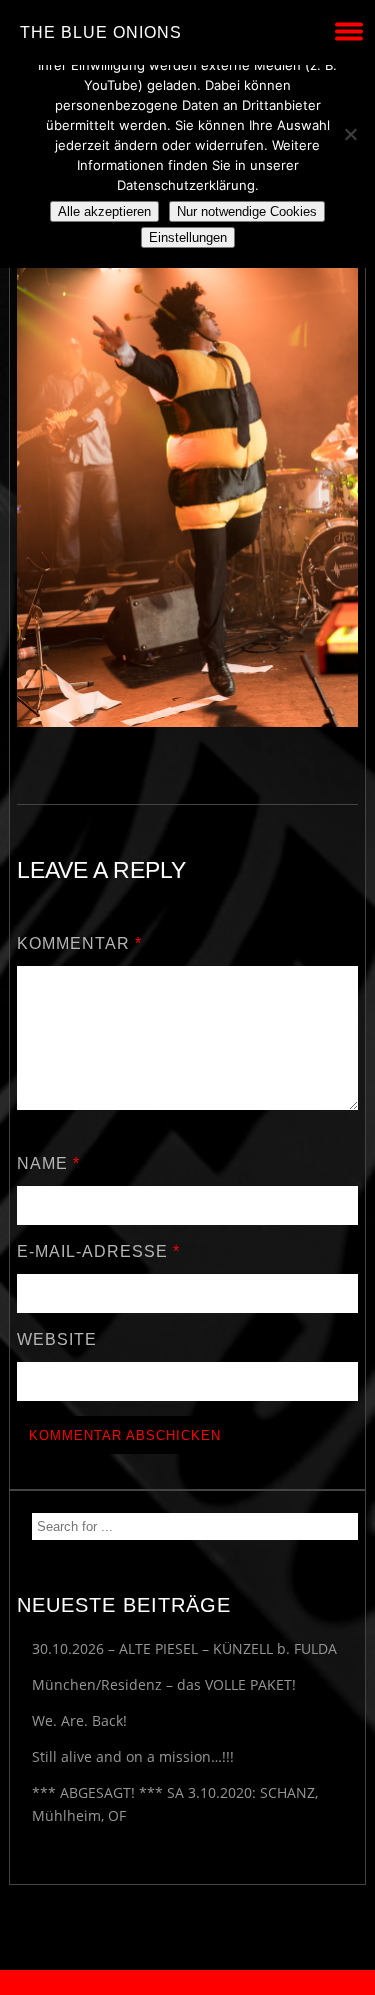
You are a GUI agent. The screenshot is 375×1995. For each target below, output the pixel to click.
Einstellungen (188, 237)
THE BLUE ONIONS (101, 32)
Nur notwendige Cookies (247, 211)
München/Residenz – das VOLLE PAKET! (164, 1684)
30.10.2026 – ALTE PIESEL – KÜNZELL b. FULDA (184, 1648)
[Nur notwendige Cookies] (350, 134)
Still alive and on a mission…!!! (133, 1756)
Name (48, 1163)
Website (57, 1339)
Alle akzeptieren (104, 211)
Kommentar (79, 943)
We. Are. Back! (79, 1720)
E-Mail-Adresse (98, 1251)
